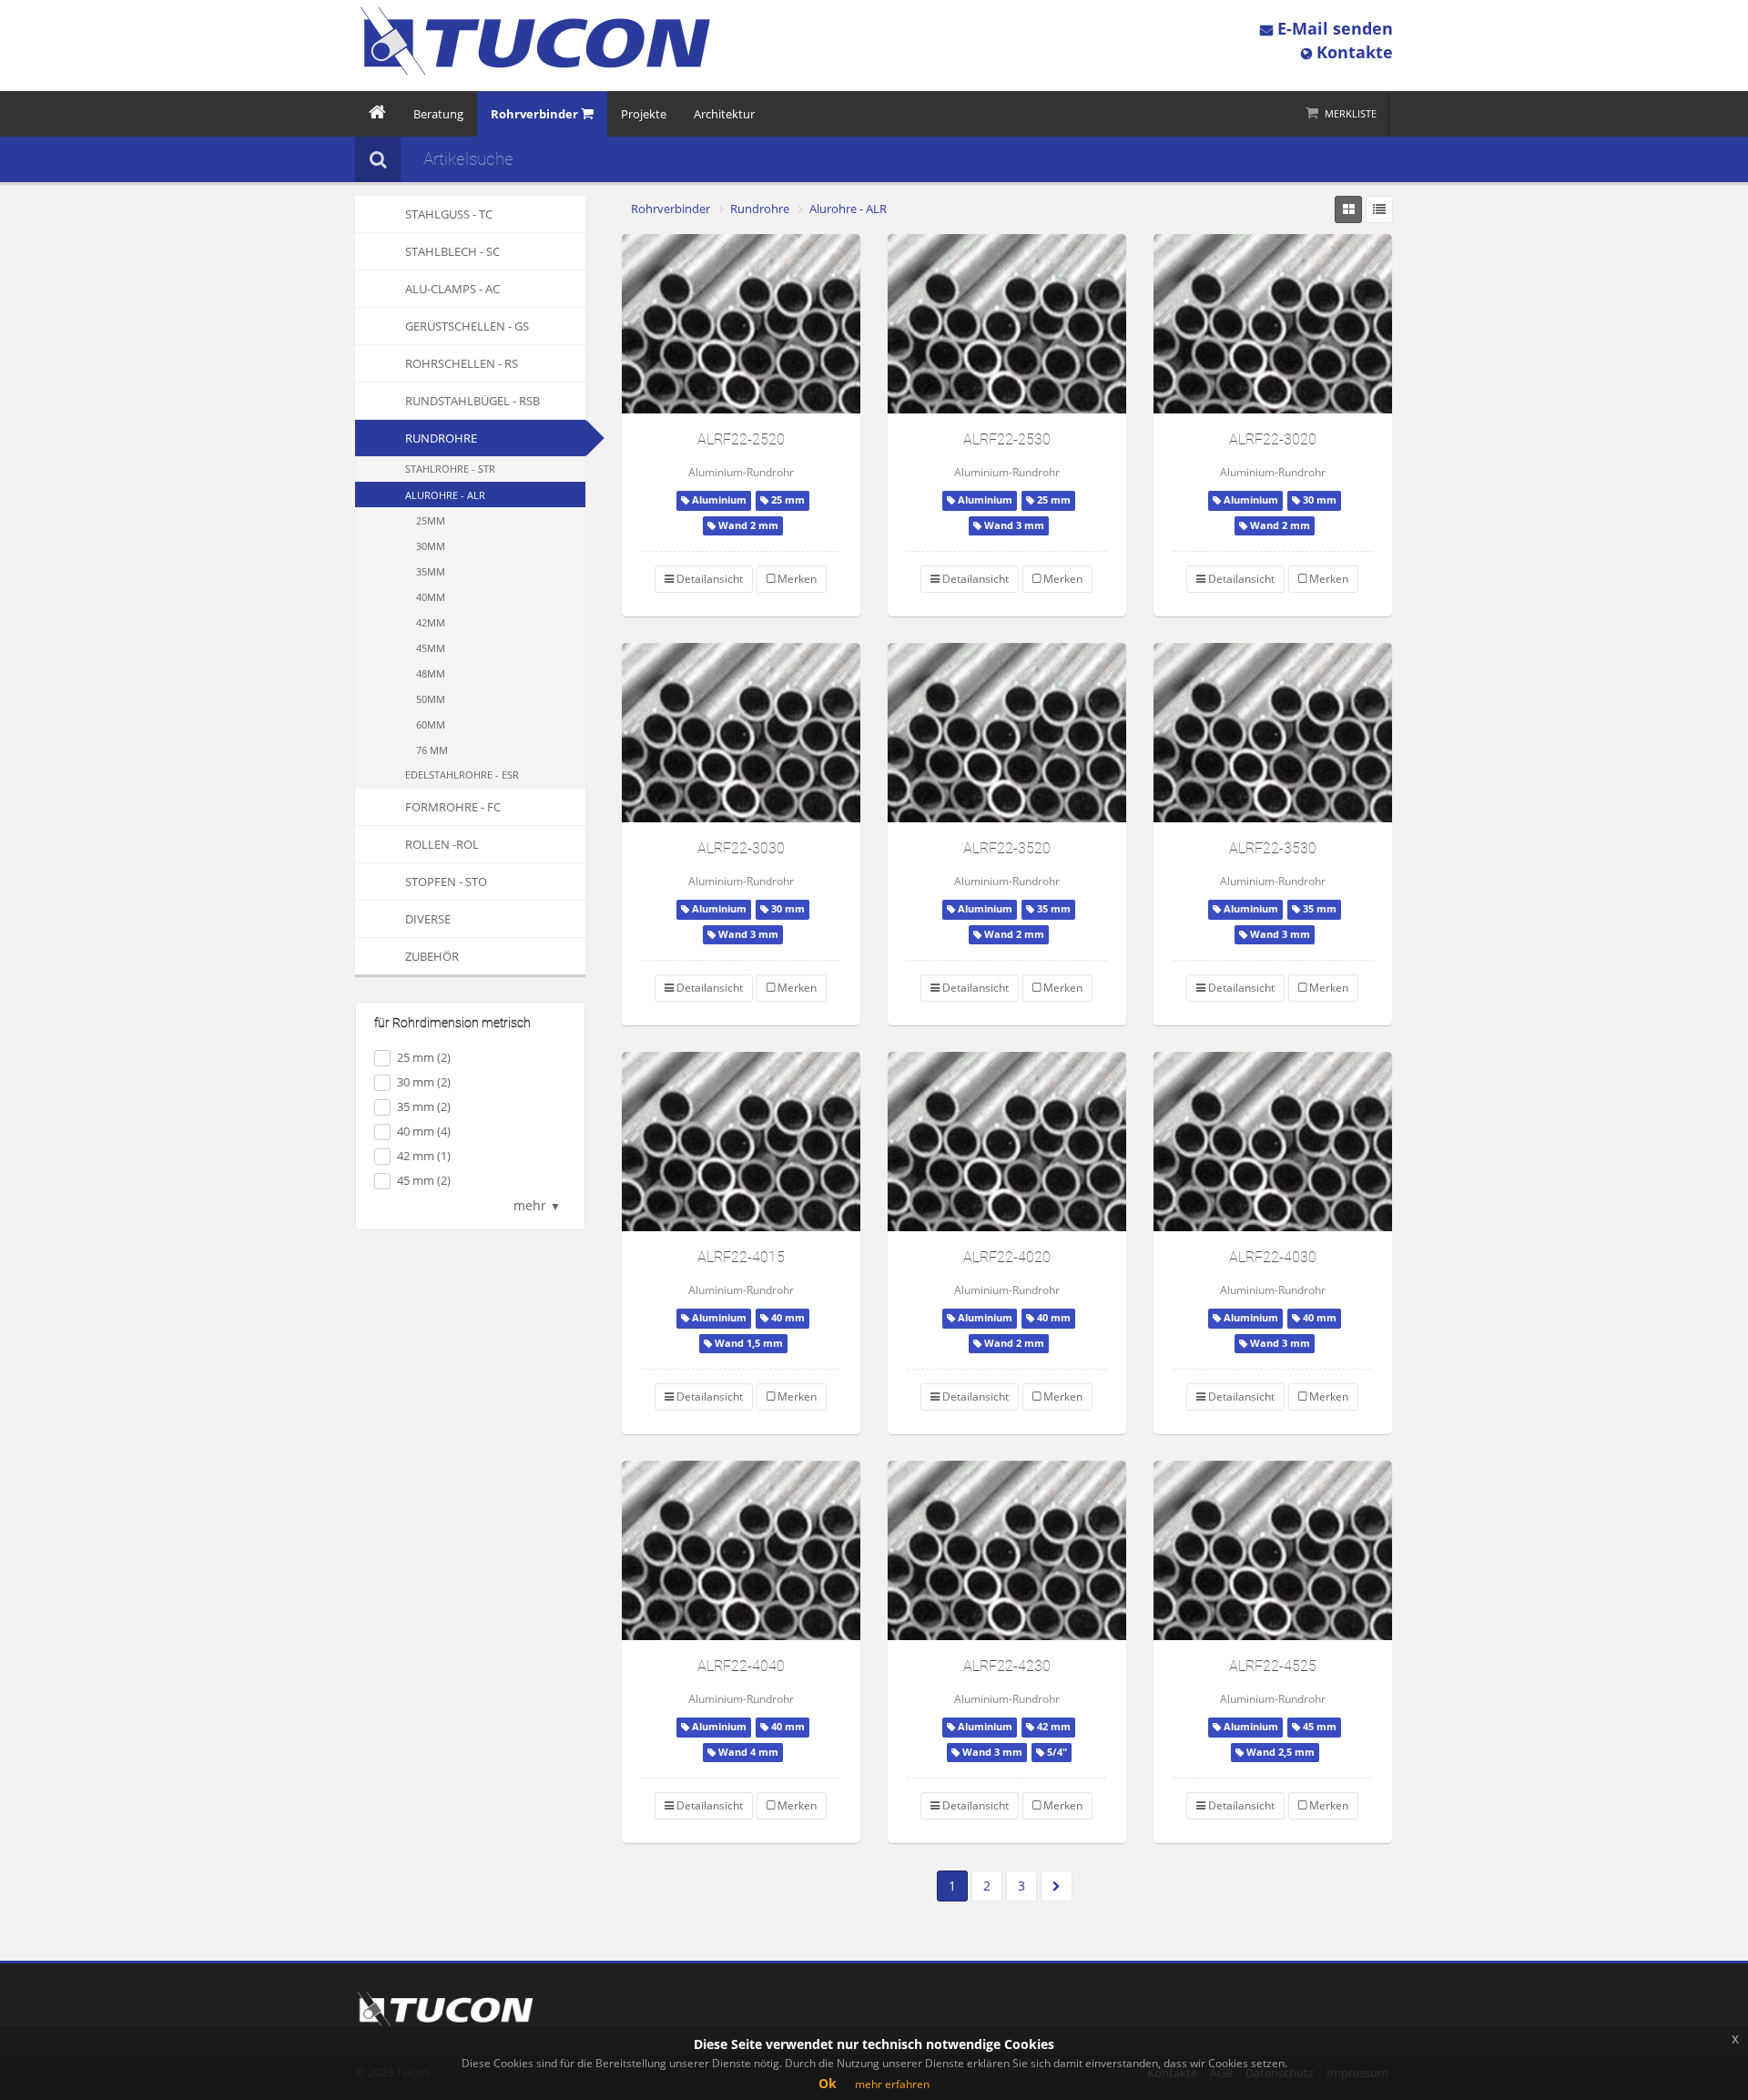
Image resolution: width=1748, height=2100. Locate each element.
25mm (431, 520)
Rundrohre (441, 438)
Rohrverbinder (671, 209)
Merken (796, 579)
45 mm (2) (424, 1180)
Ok (828, 2083)
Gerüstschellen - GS (467, 326)
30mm (431, 546)
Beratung (438, 114)
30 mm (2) (424, 1082)
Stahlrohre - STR (450, 469)
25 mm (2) (424, 1057)
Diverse (428, 919)
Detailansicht (708, 579)
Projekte (644, 114)
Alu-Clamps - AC (452, 289)
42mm (431, 622)
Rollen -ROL (442, 844)
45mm (431, 648)
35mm (431, 571)
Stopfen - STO (446, 882)
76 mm (432, 750)
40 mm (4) (424, 1131)
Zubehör (432, 956)
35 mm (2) (424, 1106)
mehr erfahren (892, 2084)
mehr (537, 1205)
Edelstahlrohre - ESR (462, 775)
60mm (431, 724)
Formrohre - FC (453, 807)
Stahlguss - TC (449, 214)
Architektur (724, 114)
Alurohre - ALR (445, 495)
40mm (431, 597)
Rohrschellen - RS (462, 363)
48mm (431, 673)
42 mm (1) (424, 1156)
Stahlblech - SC (452, 251)
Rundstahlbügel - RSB (473, 401)
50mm (431, 699)
